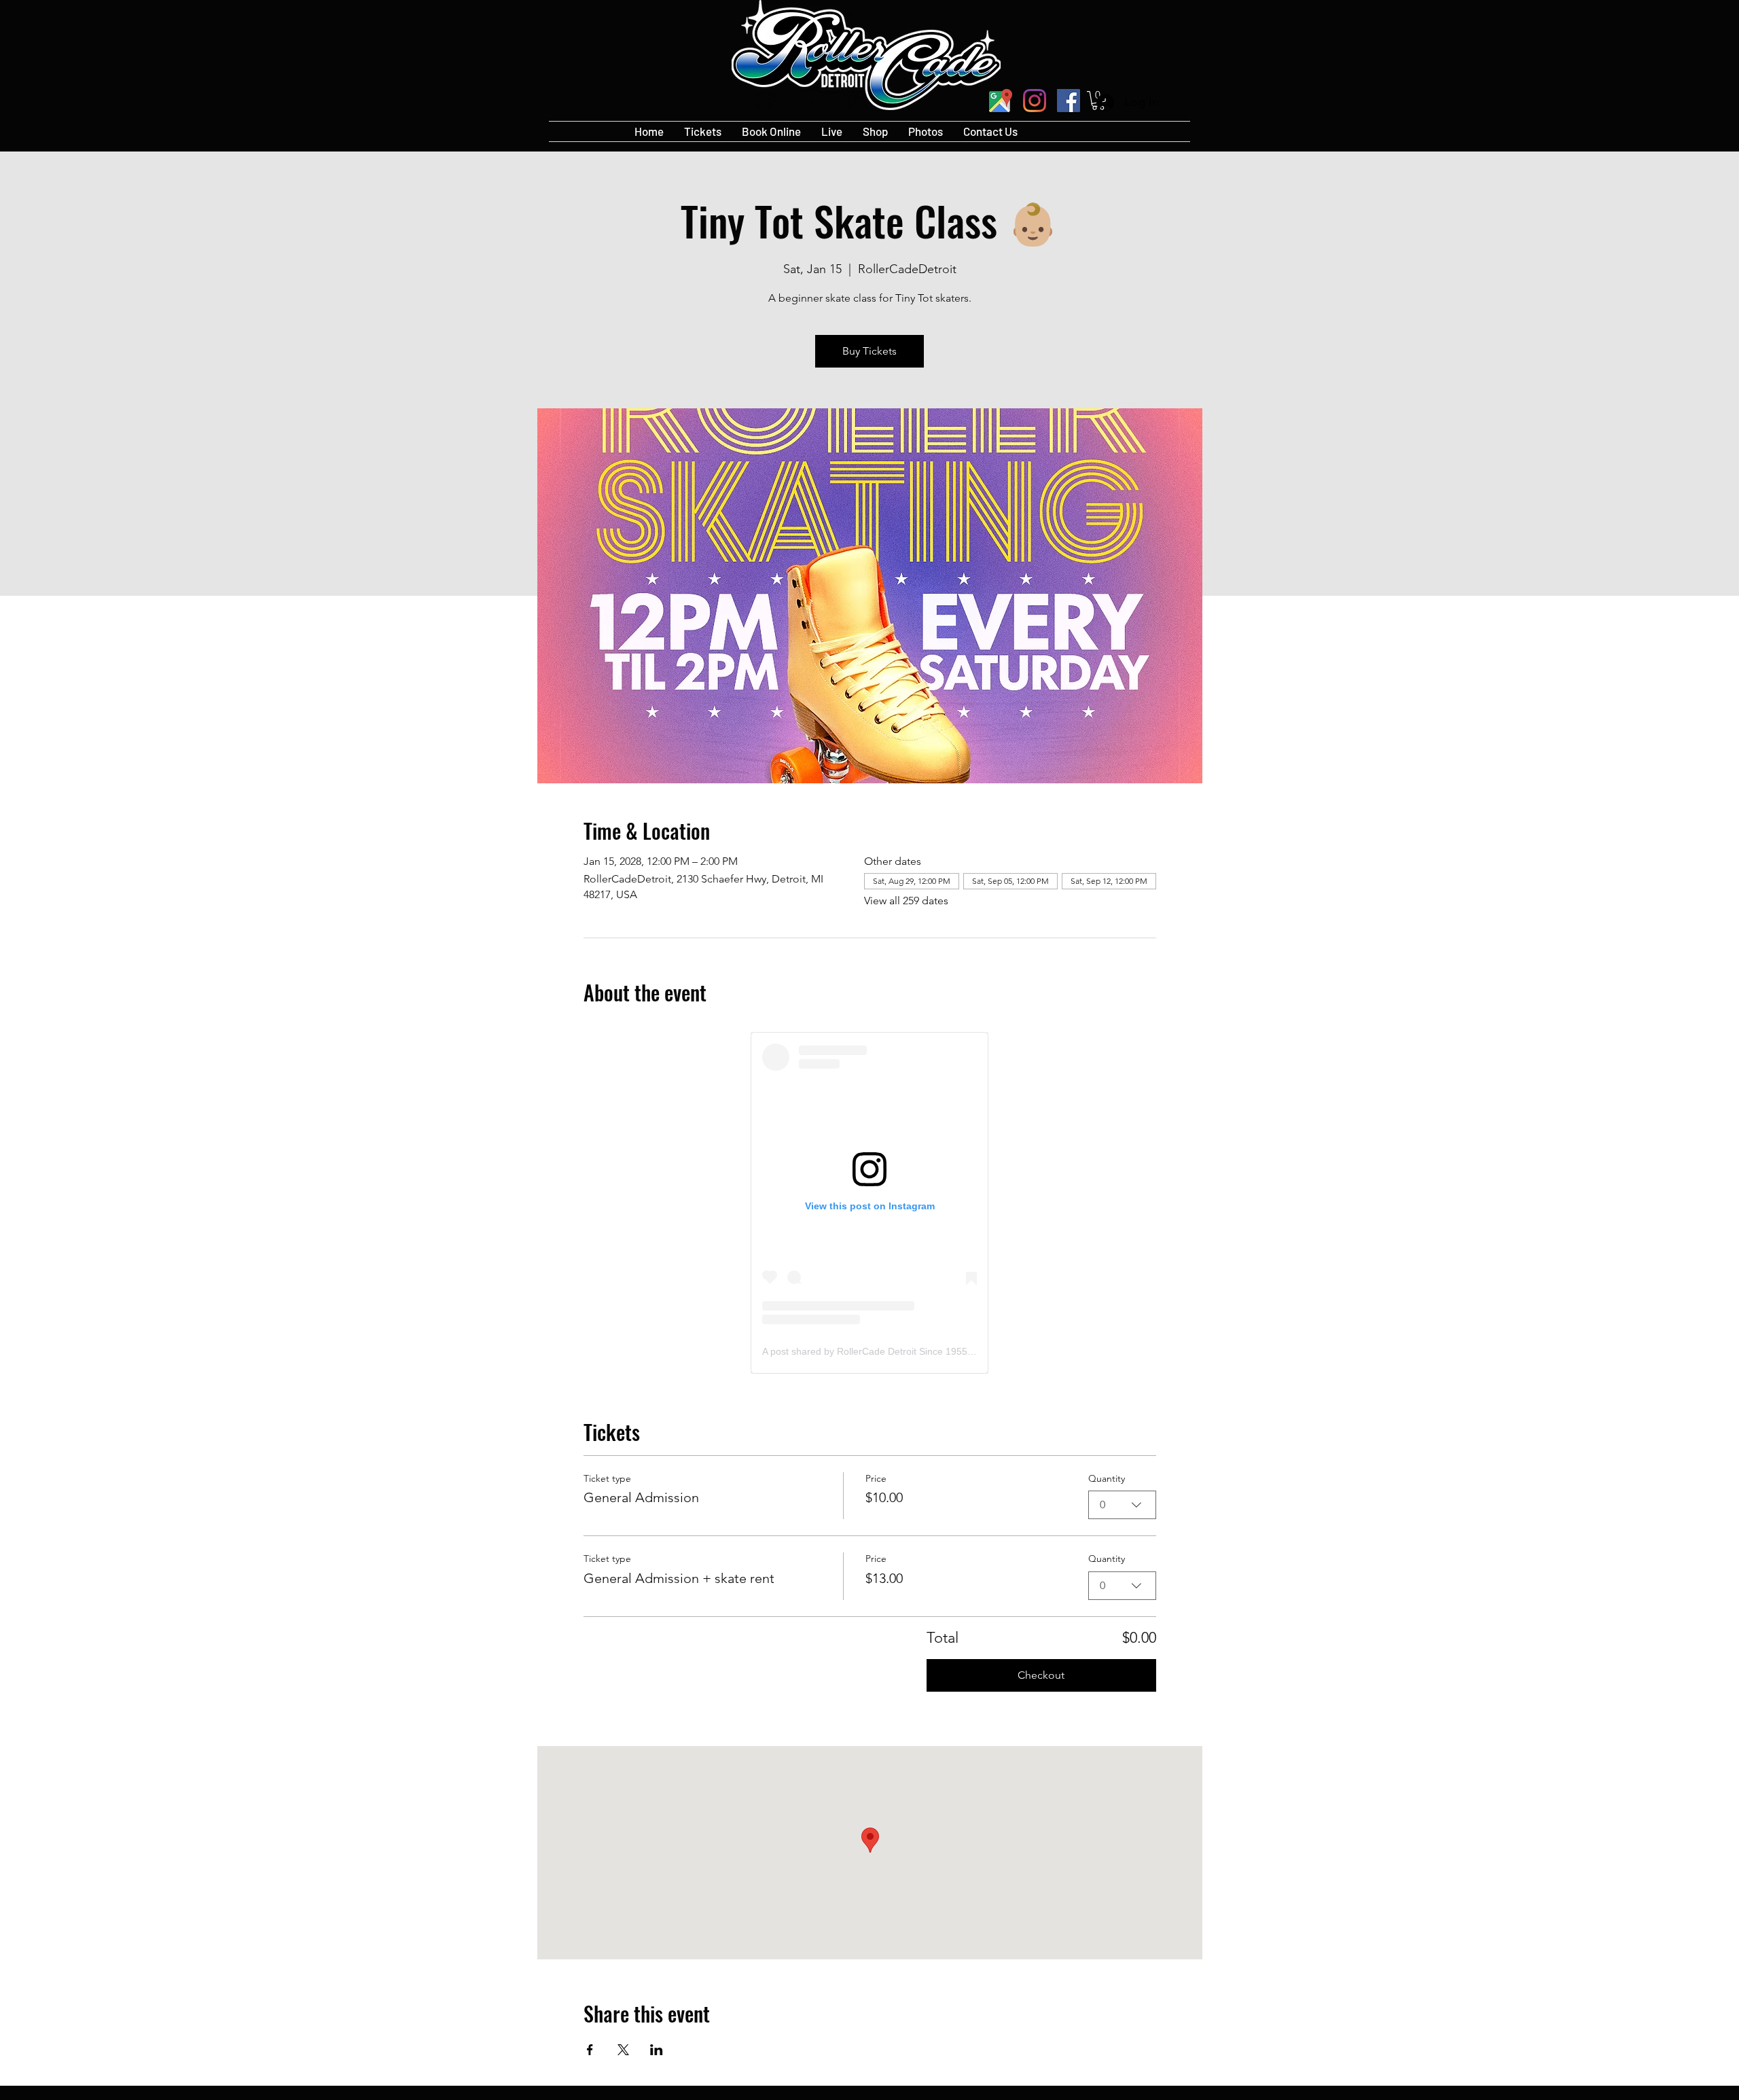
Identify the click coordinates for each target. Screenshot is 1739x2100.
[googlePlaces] (1001, 101)
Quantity (1107, 1478)
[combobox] (1122, 1505)
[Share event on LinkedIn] (657, 2050)
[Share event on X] (623, 2050)
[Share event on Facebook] (590, 2050)
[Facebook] (1069, 101)
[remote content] (869, 1203)
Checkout (1041, 1675)
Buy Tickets (869, 351)
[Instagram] (1035, 101)
